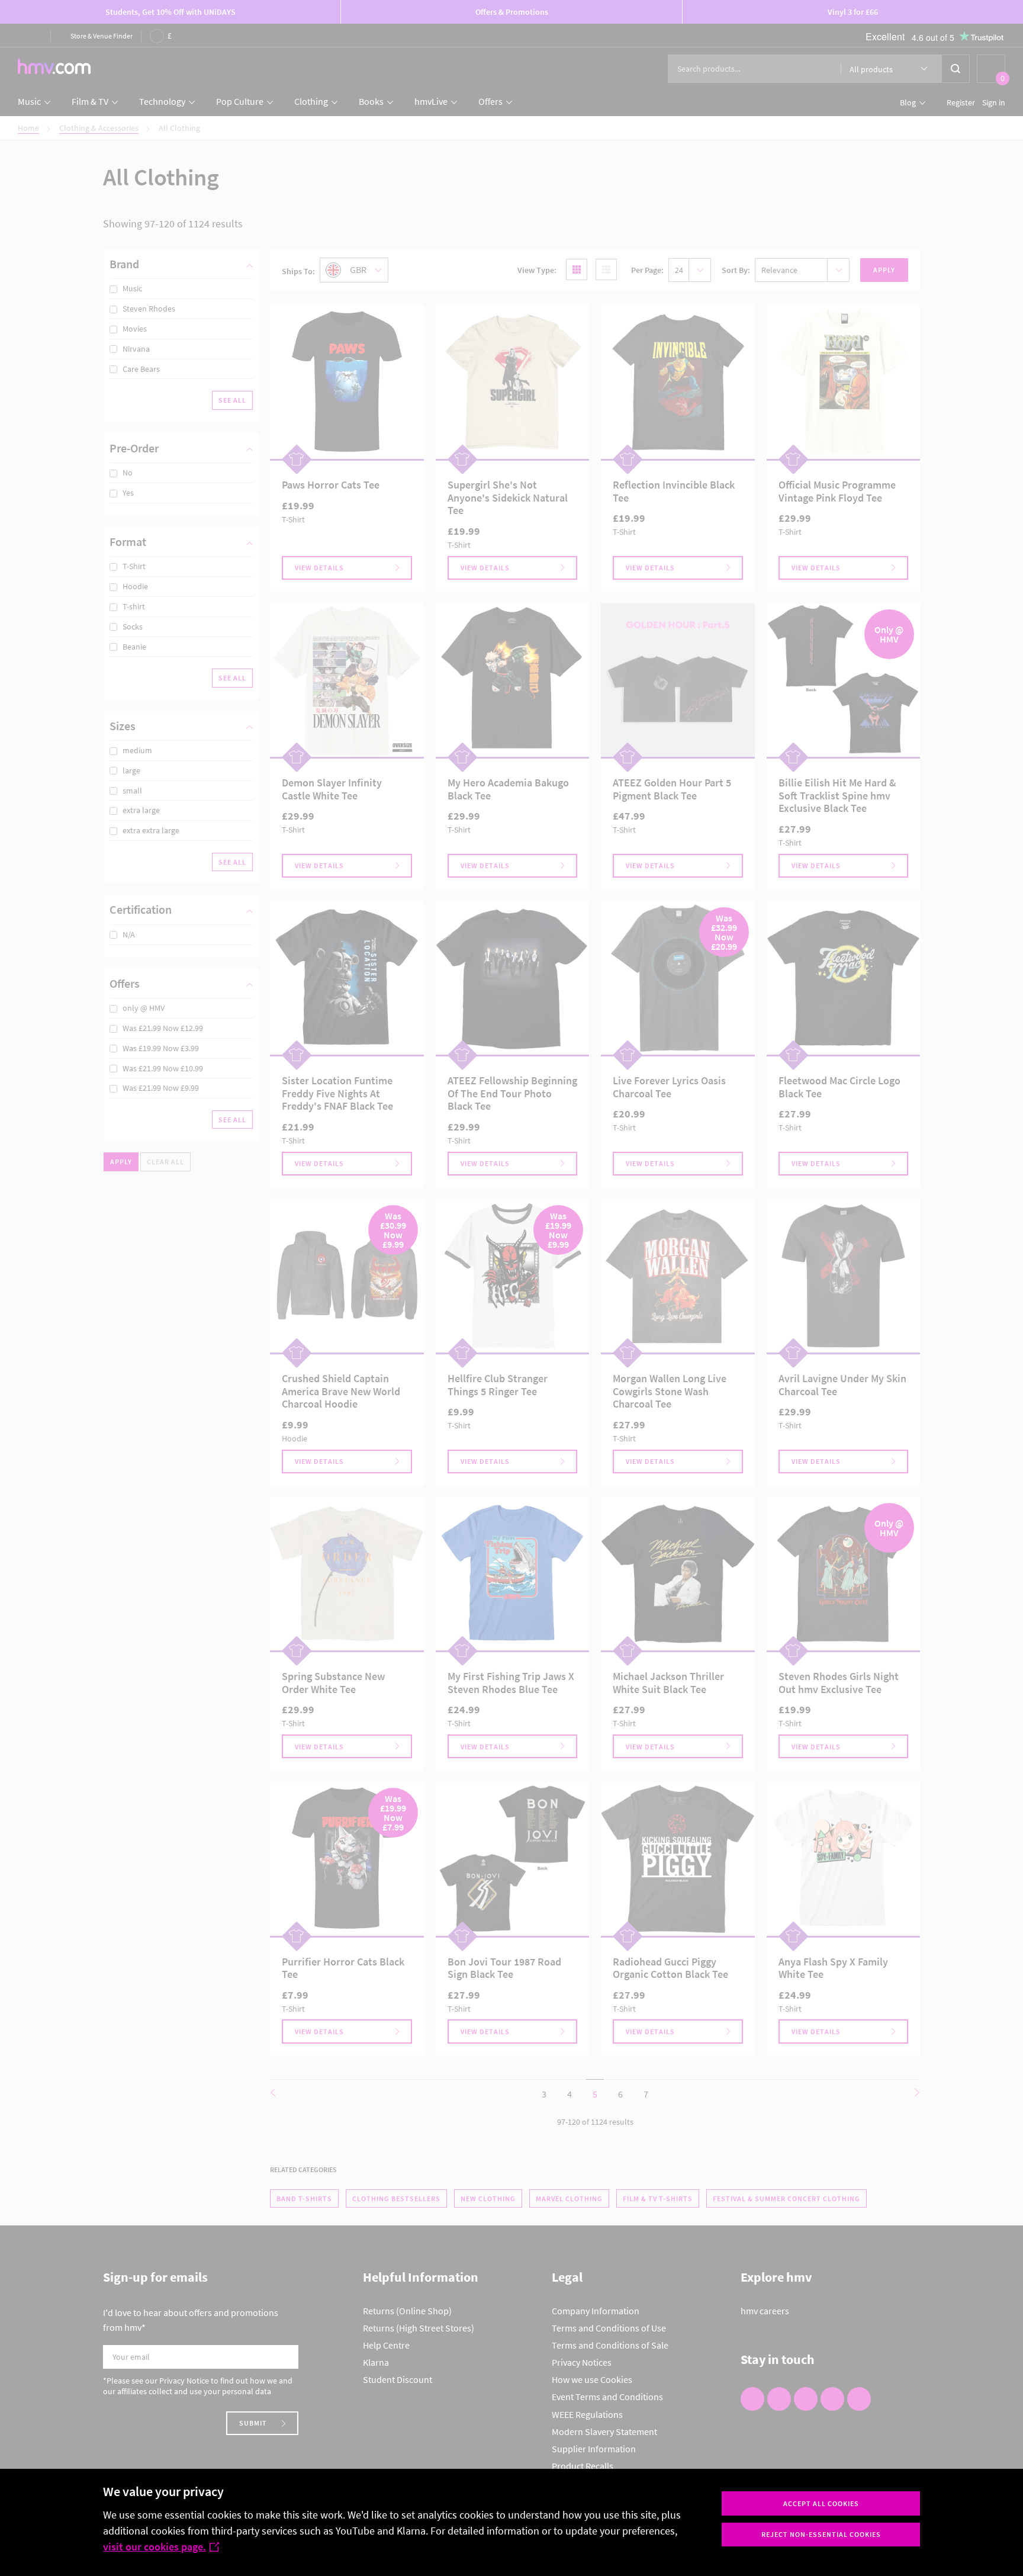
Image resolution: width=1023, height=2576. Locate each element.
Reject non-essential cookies (821, 2534)
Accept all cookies (821, 2503)
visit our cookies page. (155, 2547)
